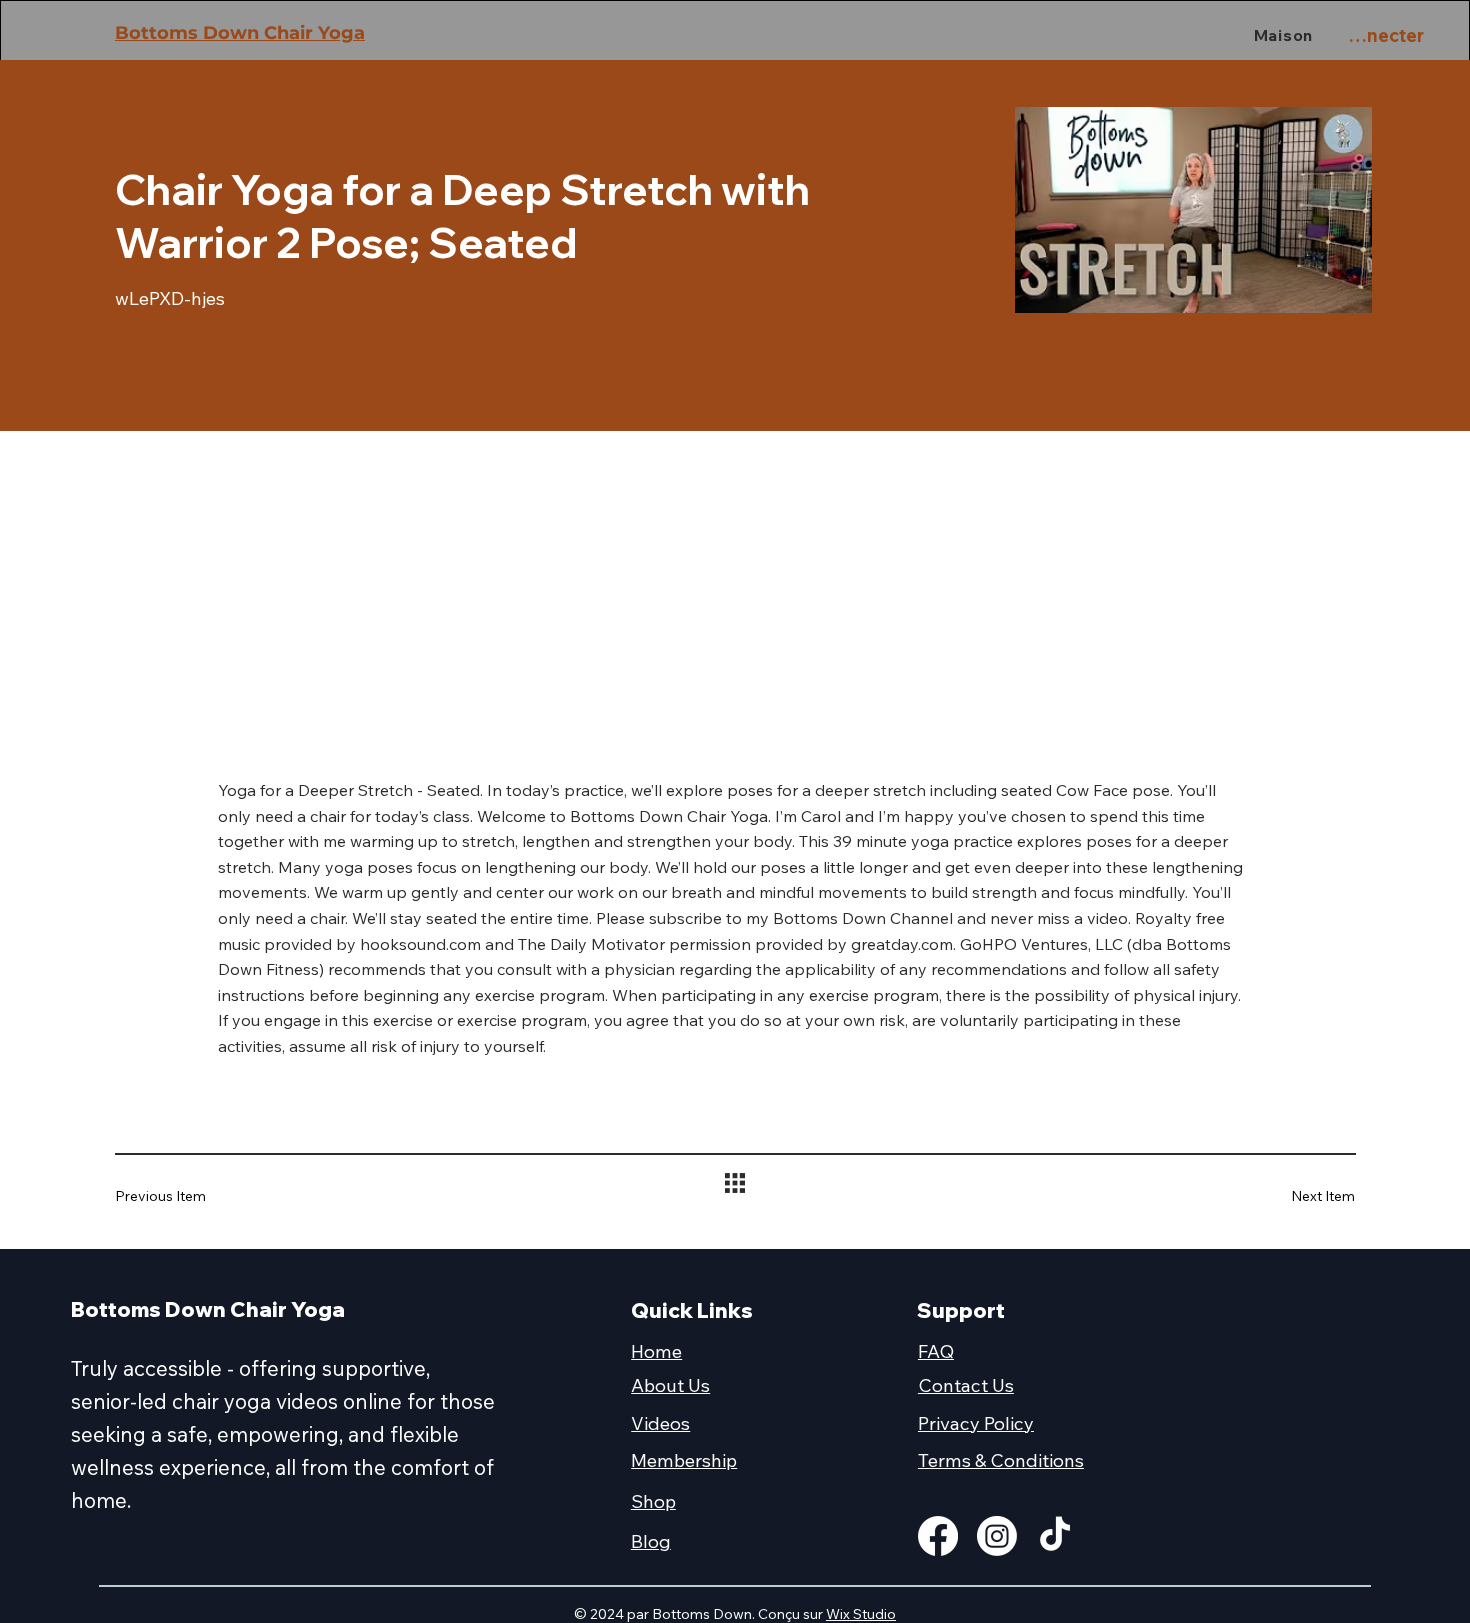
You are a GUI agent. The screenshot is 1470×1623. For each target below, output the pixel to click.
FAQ (936, 1351)
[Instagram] (997, 1536)
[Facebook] (938, 1536)
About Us (670, 1385)
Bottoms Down (189, 33)
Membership (684, 1460)
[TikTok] (1055, 1536)
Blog (651, 1541)
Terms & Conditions (1001, 1460)
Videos (660, 1423)
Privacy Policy (976, 1423)
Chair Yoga (314, 33)
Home (656, 1351)
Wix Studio (861, 1614)
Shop (653, 1501)
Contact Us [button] (966, 1385)
